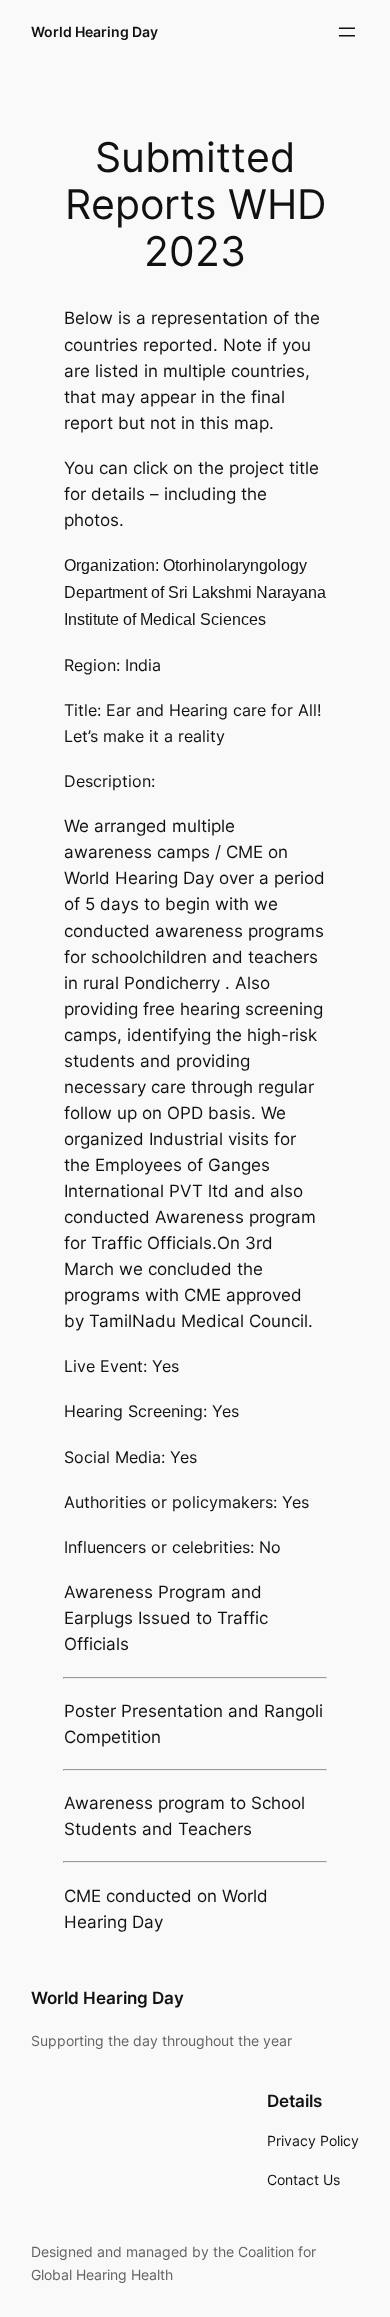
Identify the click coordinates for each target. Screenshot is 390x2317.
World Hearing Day (94, 31)
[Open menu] (347, 32)
